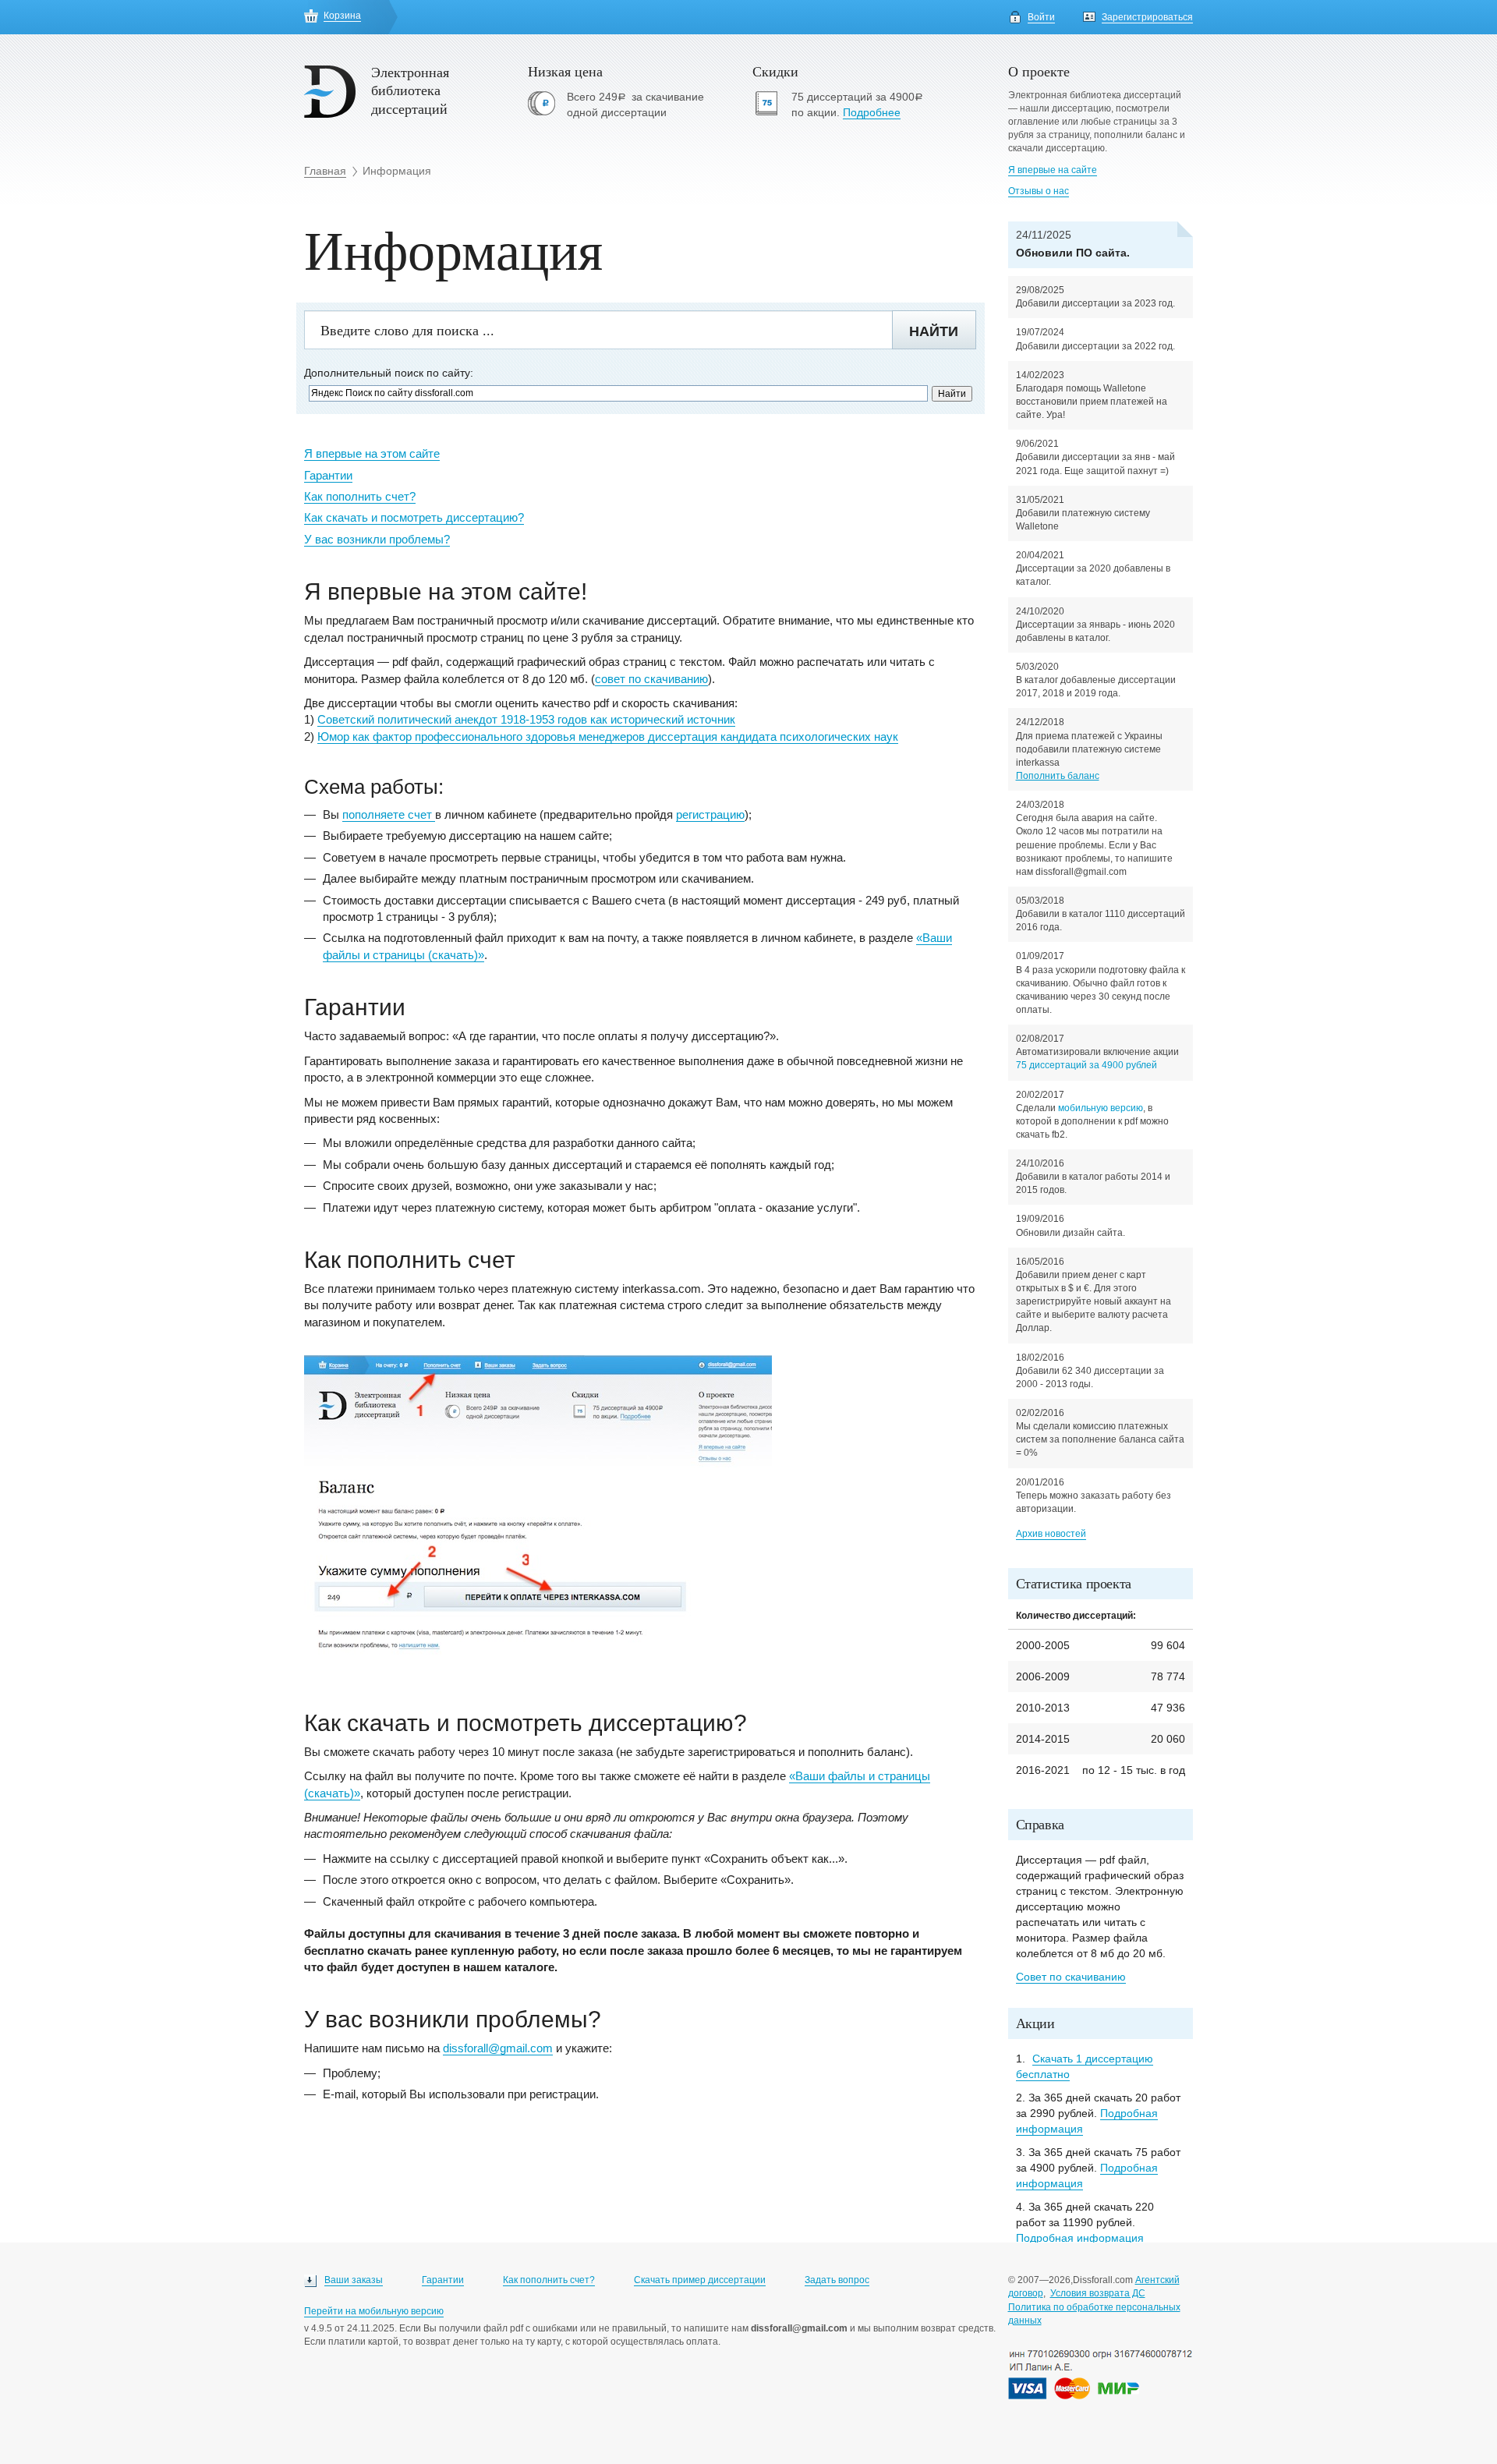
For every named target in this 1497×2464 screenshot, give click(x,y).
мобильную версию (1101, 1108)
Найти (934, 331)
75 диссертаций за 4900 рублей (1086, 1065)
